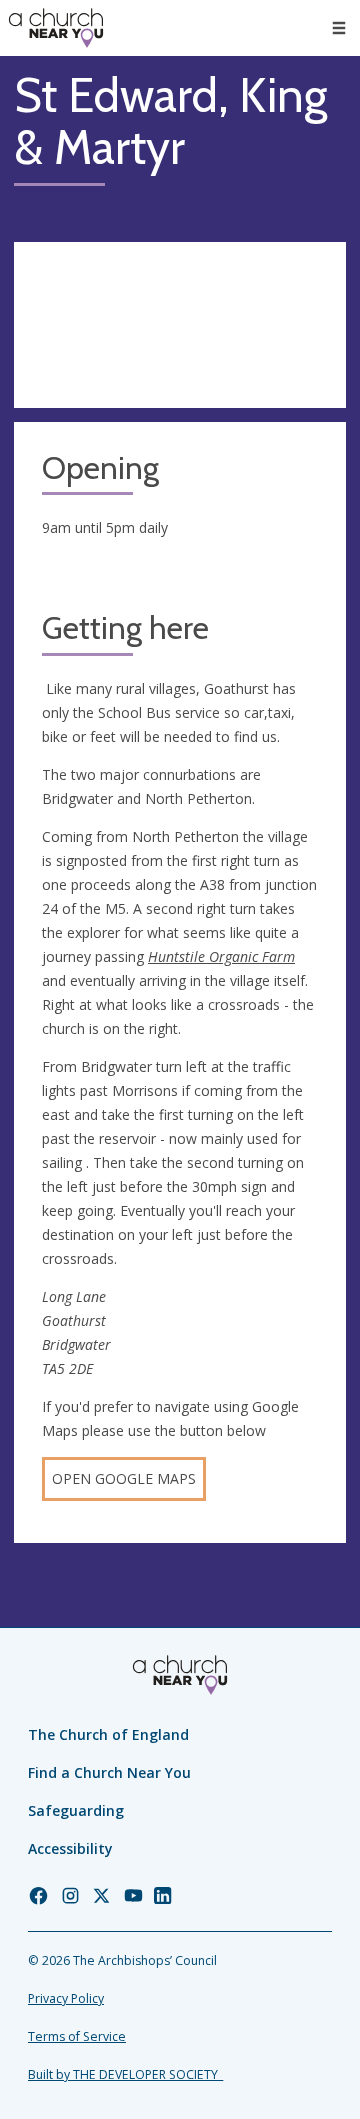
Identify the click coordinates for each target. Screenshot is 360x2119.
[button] (339, 28)
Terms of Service (77, 2036)
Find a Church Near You (109, 1772)
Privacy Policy (66, 1998)
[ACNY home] (56, 28)
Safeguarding (76, 1810)
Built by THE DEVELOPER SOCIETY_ (125, 2074)
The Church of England (108, 1734)
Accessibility (70, 1848)
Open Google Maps (124, 1478)
